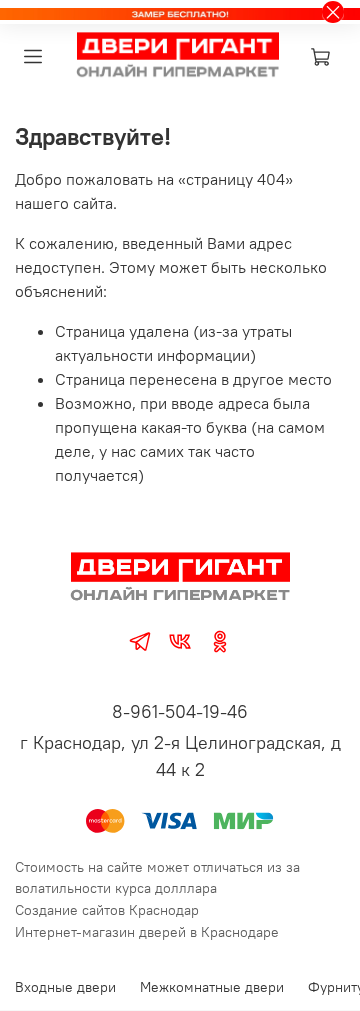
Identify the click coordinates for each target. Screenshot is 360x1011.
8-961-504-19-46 (180, 711)
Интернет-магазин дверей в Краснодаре (147, 932)
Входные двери (65, 987)
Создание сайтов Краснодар (107, 910)
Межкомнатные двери (212, 987)
